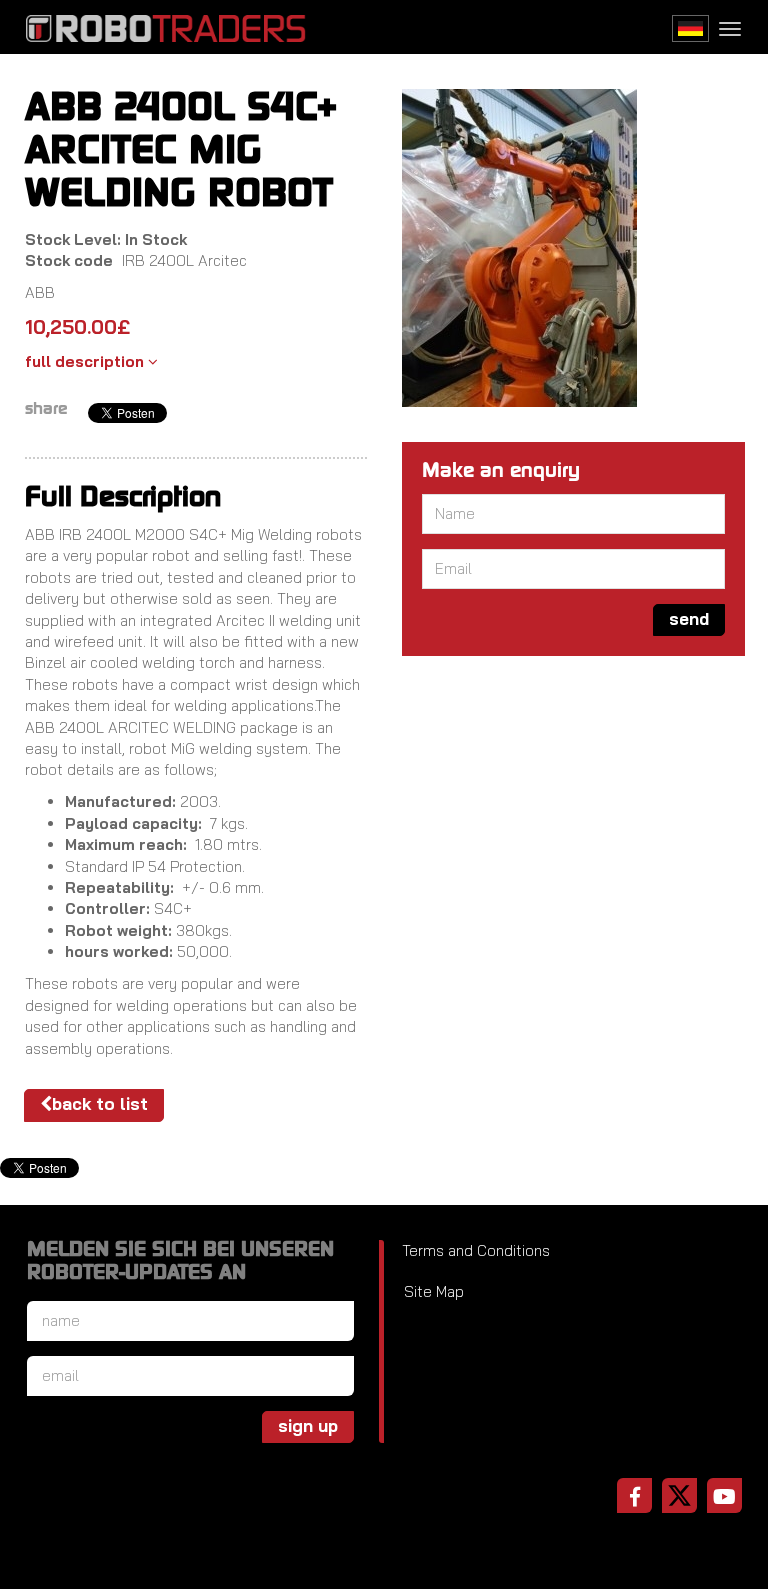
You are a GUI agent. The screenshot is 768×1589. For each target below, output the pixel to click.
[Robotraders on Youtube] (724, 1495)
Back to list (100, 1103)
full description (86, 361)
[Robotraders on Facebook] (634, 1495)
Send (689, 618)
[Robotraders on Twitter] (679, 1495)
